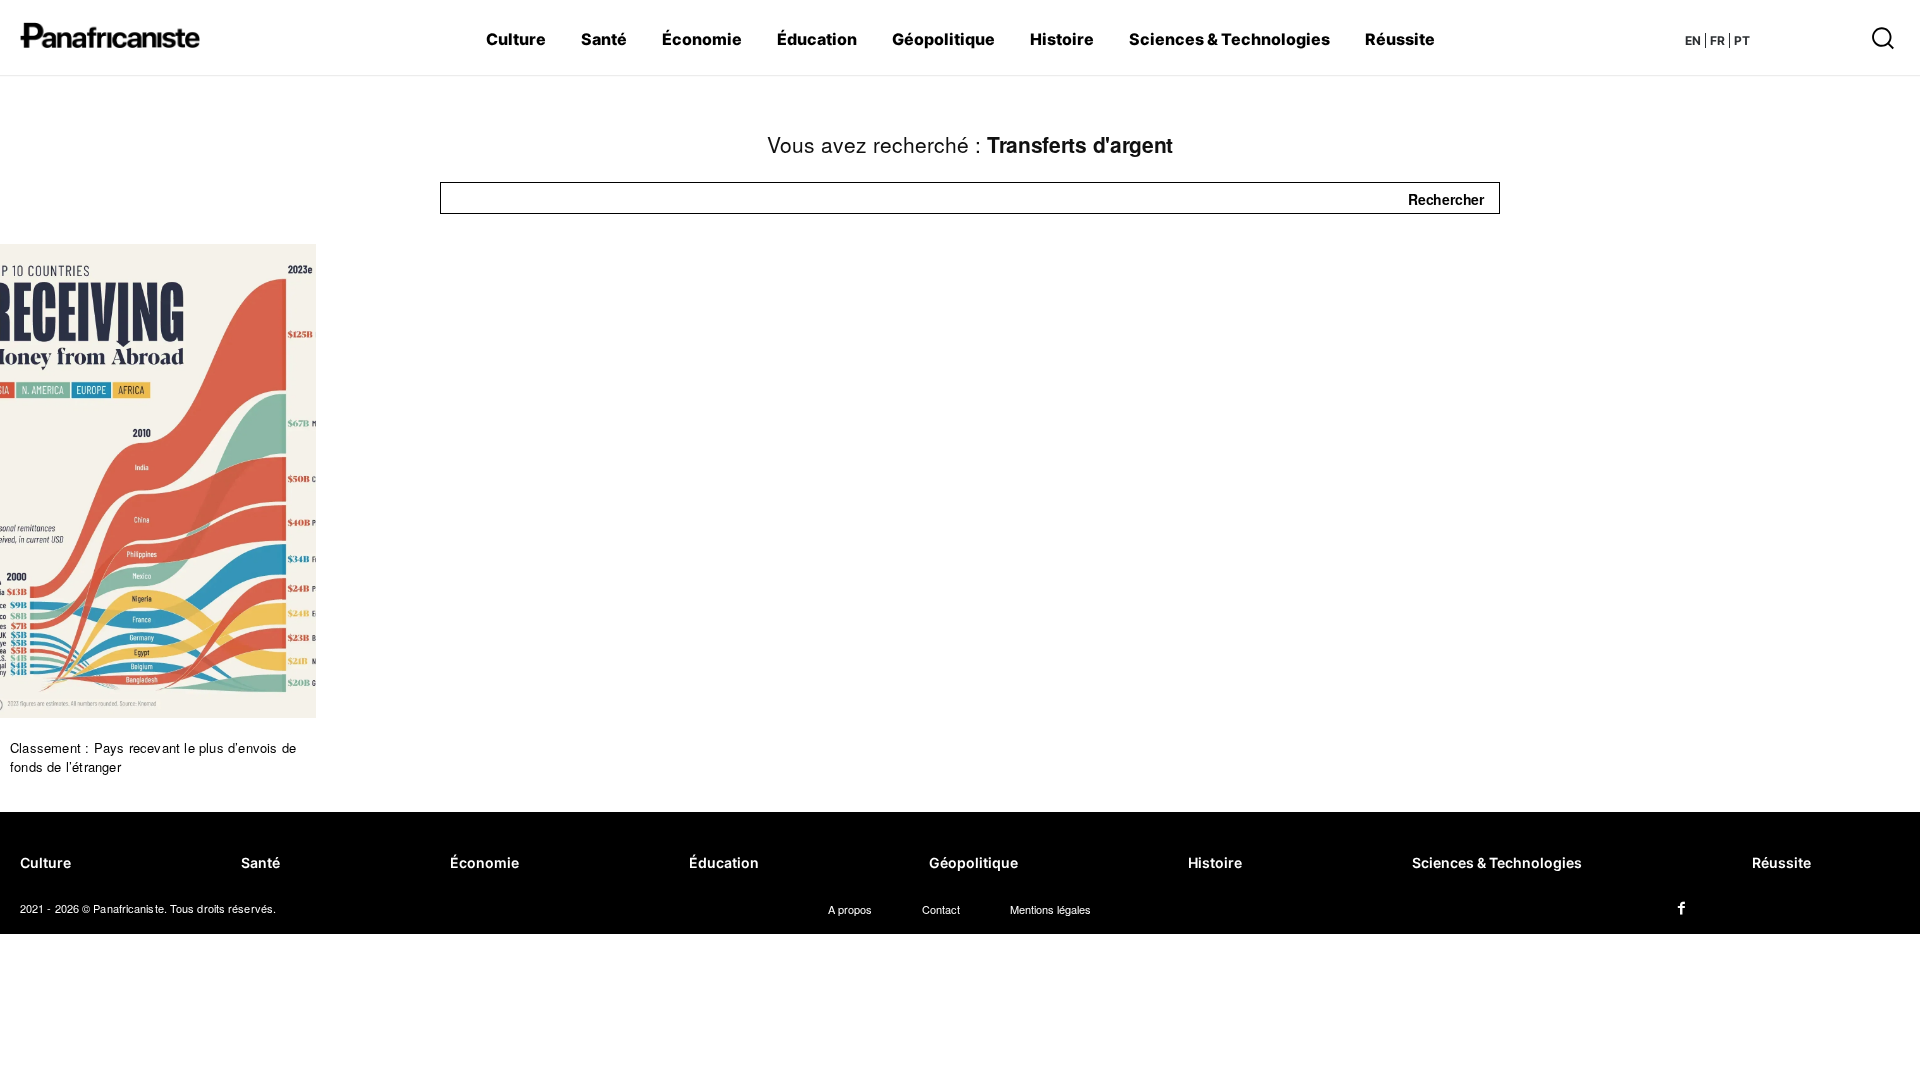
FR (1717, 40)
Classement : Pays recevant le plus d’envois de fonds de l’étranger (153, 757)
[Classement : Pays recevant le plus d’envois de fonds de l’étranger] (158, 481)
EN (1693, 40)
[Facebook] (1681, 909)
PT (1742, 40)
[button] (1776, 37)
